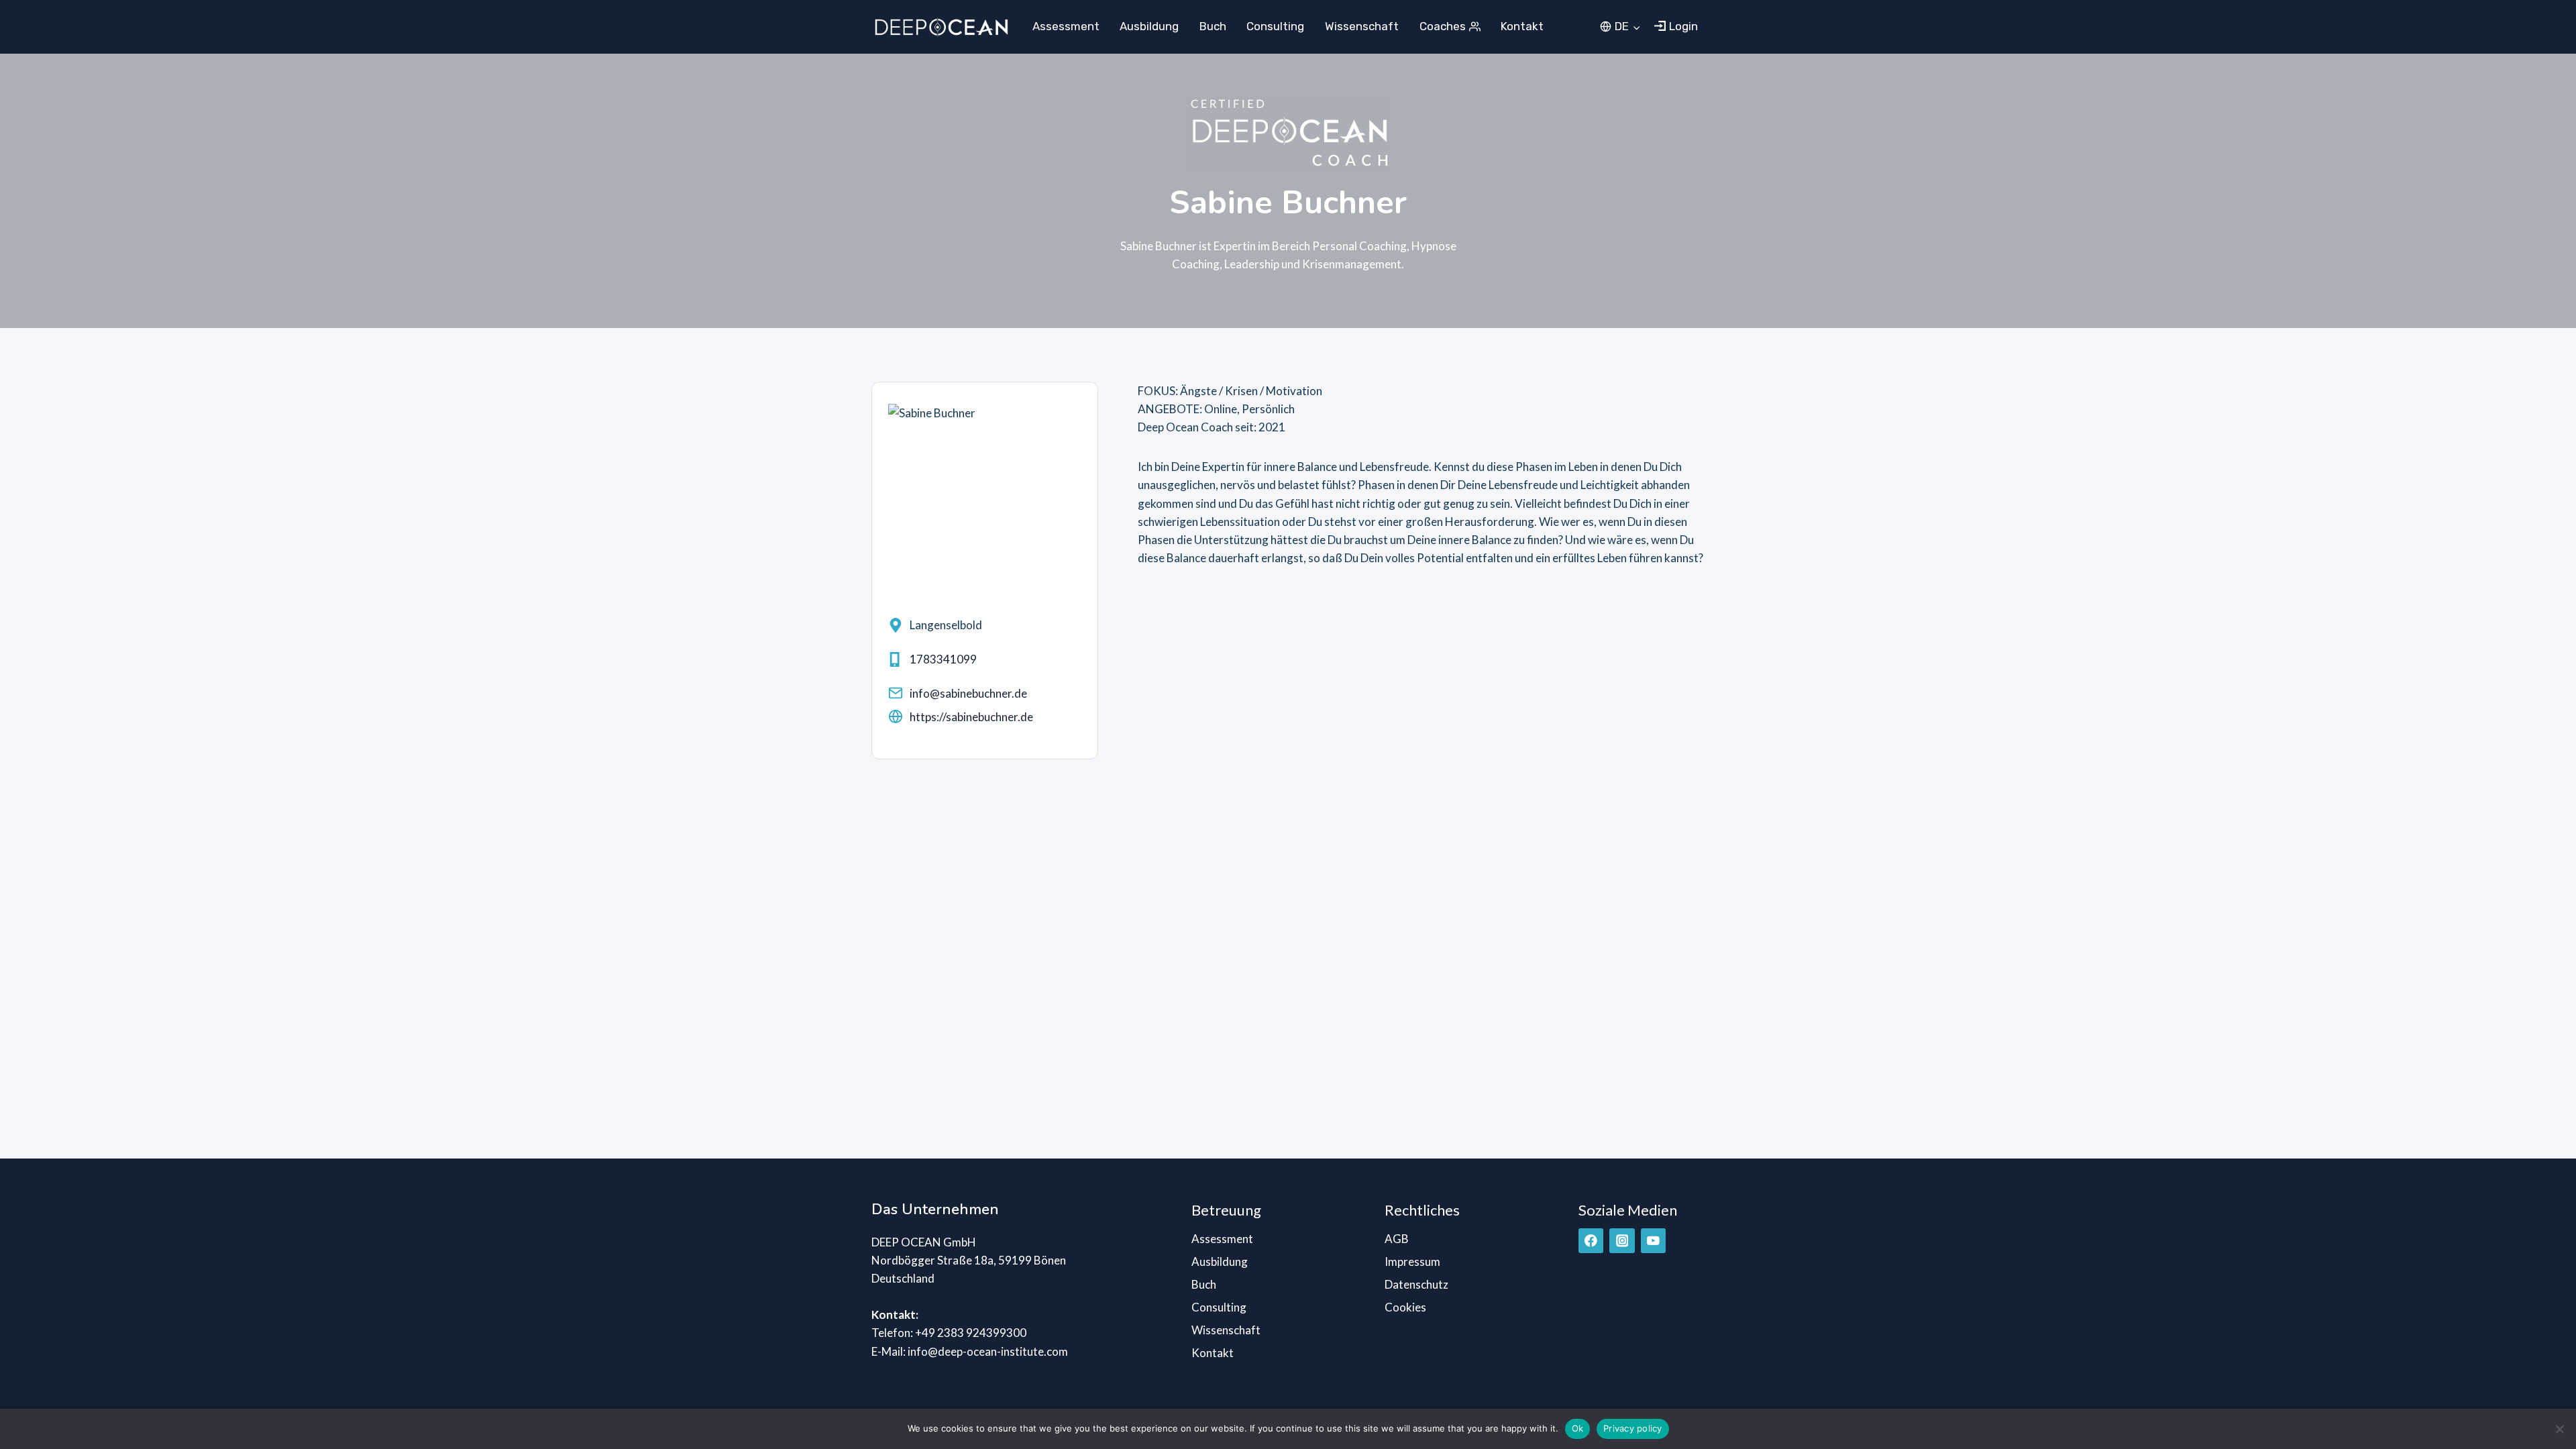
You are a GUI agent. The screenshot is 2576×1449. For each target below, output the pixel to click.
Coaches (1443, 26)
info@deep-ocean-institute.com (988, 1351)
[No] (2559, 1429)
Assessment (1066, 26)
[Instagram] (1622, 1241)
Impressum (1412, 1262)
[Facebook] (1591, 1241)
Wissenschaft (1362, 26)
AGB (1397, 1239)
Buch (1213, 26)
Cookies (1405, 1307)
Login (1683, 26)
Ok (1578, 1428)
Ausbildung (1149, 26)
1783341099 (943, 659)
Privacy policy (1633, 1428)
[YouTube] (1653, 1241)
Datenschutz (1416, 1284)
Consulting (1275, 26)
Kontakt (1522, 26)
